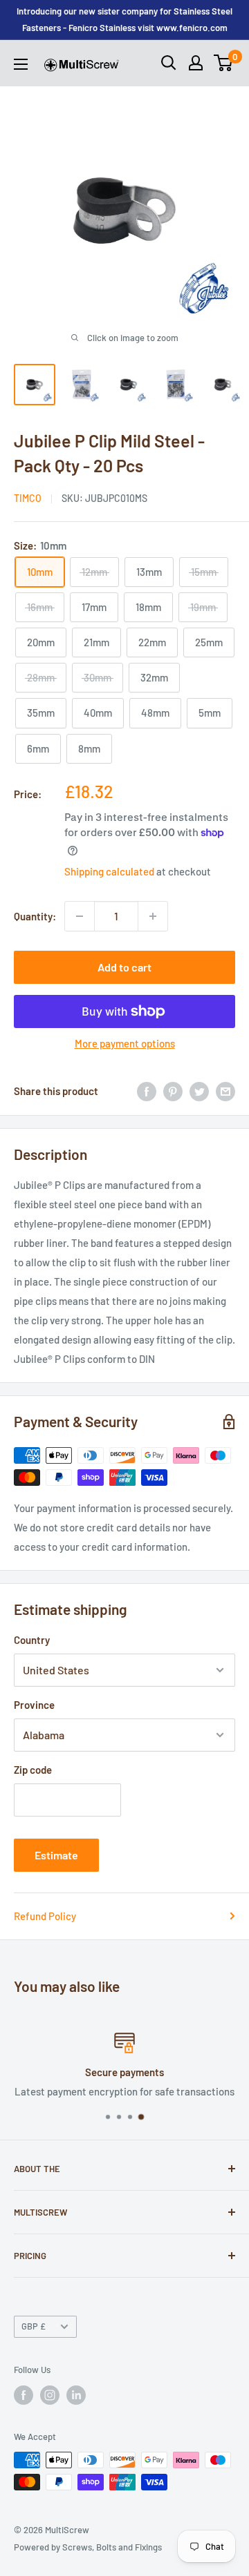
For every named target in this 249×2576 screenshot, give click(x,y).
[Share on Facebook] (147, 1091)
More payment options (125, 1043)
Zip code (33, 1770)
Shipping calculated (109, 871)
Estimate (56, 1855)
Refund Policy (45, 1916)
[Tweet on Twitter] (199, 1091)
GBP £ (34, 2326)
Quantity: (35, 916)
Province (34, 1705)
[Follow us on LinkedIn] (76, 2395)
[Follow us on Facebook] (24, 2395)
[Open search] (169, 63)
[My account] (196, 63)
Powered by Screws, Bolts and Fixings (88, 2547)
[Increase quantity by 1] (153, 916)
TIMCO (28, 498)
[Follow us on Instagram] (50, 2395)
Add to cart (124, 967)
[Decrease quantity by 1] (80, 916)
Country (32, 1640)
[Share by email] (225, 1091)
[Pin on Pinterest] (173, 1091)
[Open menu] (21, 64)
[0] (224, 63)
